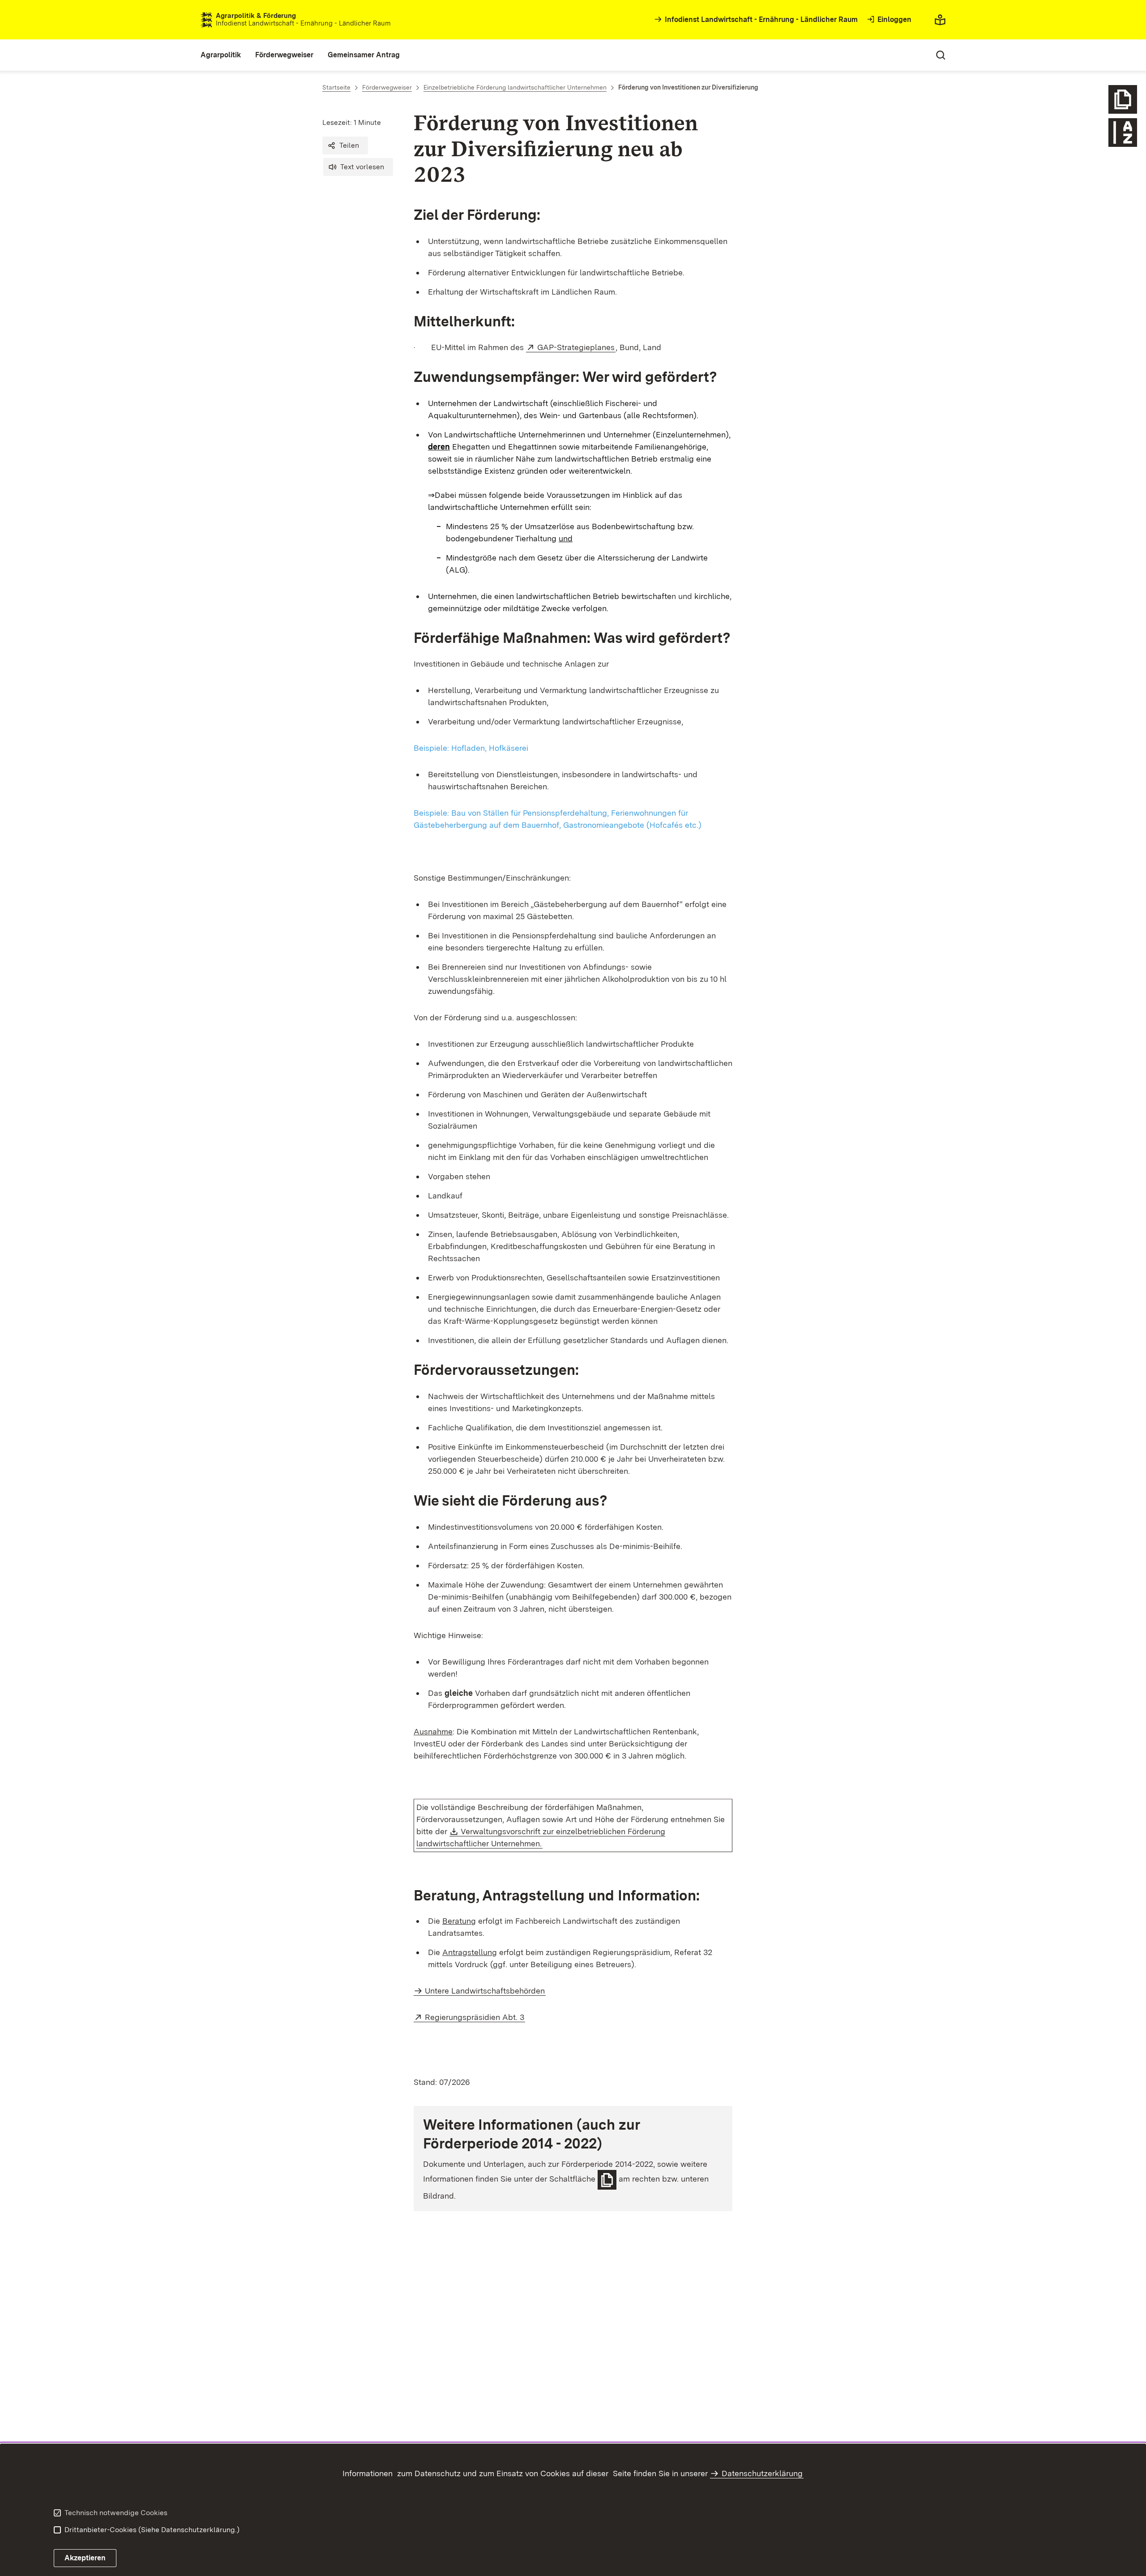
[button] (345, 145)
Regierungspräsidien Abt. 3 (475, 2017)
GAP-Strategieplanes (576, 347)
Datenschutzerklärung (762, 2473)
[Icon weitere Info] (1123, 99)
